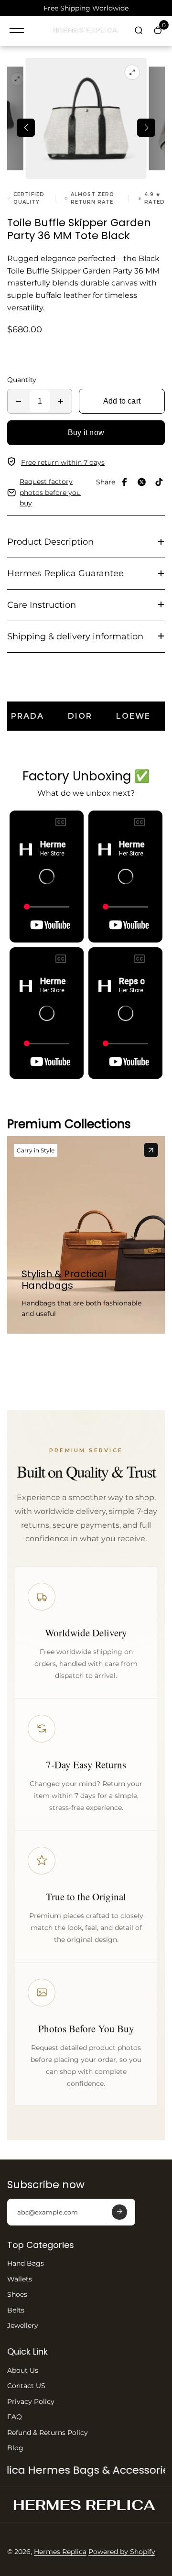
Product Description (50, 542)
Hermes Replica (60, 2552)
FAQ (15, 2417)
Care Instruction (42, 605)
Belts (16, 2310)
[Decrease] (19, 401)
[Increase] (61, 401)
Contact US (26, 2386)
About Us (23, 2370)
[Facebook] (125, 482)
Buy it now (86, 433)
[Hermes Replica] (86, 31)
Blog (15, 2448)
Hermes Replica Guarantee (65, 573)
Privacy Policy (31, 2401)
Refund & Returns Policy (48, 2433)
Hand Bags (26, 2263)
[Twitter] (142, 482)
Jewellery (23, 2325)
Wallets (20, 2279)
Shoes (17, 2294)
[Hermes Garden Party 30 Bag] (151, 1150)
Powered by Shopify (122, 2552)
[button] (26, 128)
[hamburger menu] (17, 31)
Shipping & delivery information (75, 636)
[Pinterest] (159, 482)
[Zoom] (17, 79)
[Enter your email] (119, 2212)
